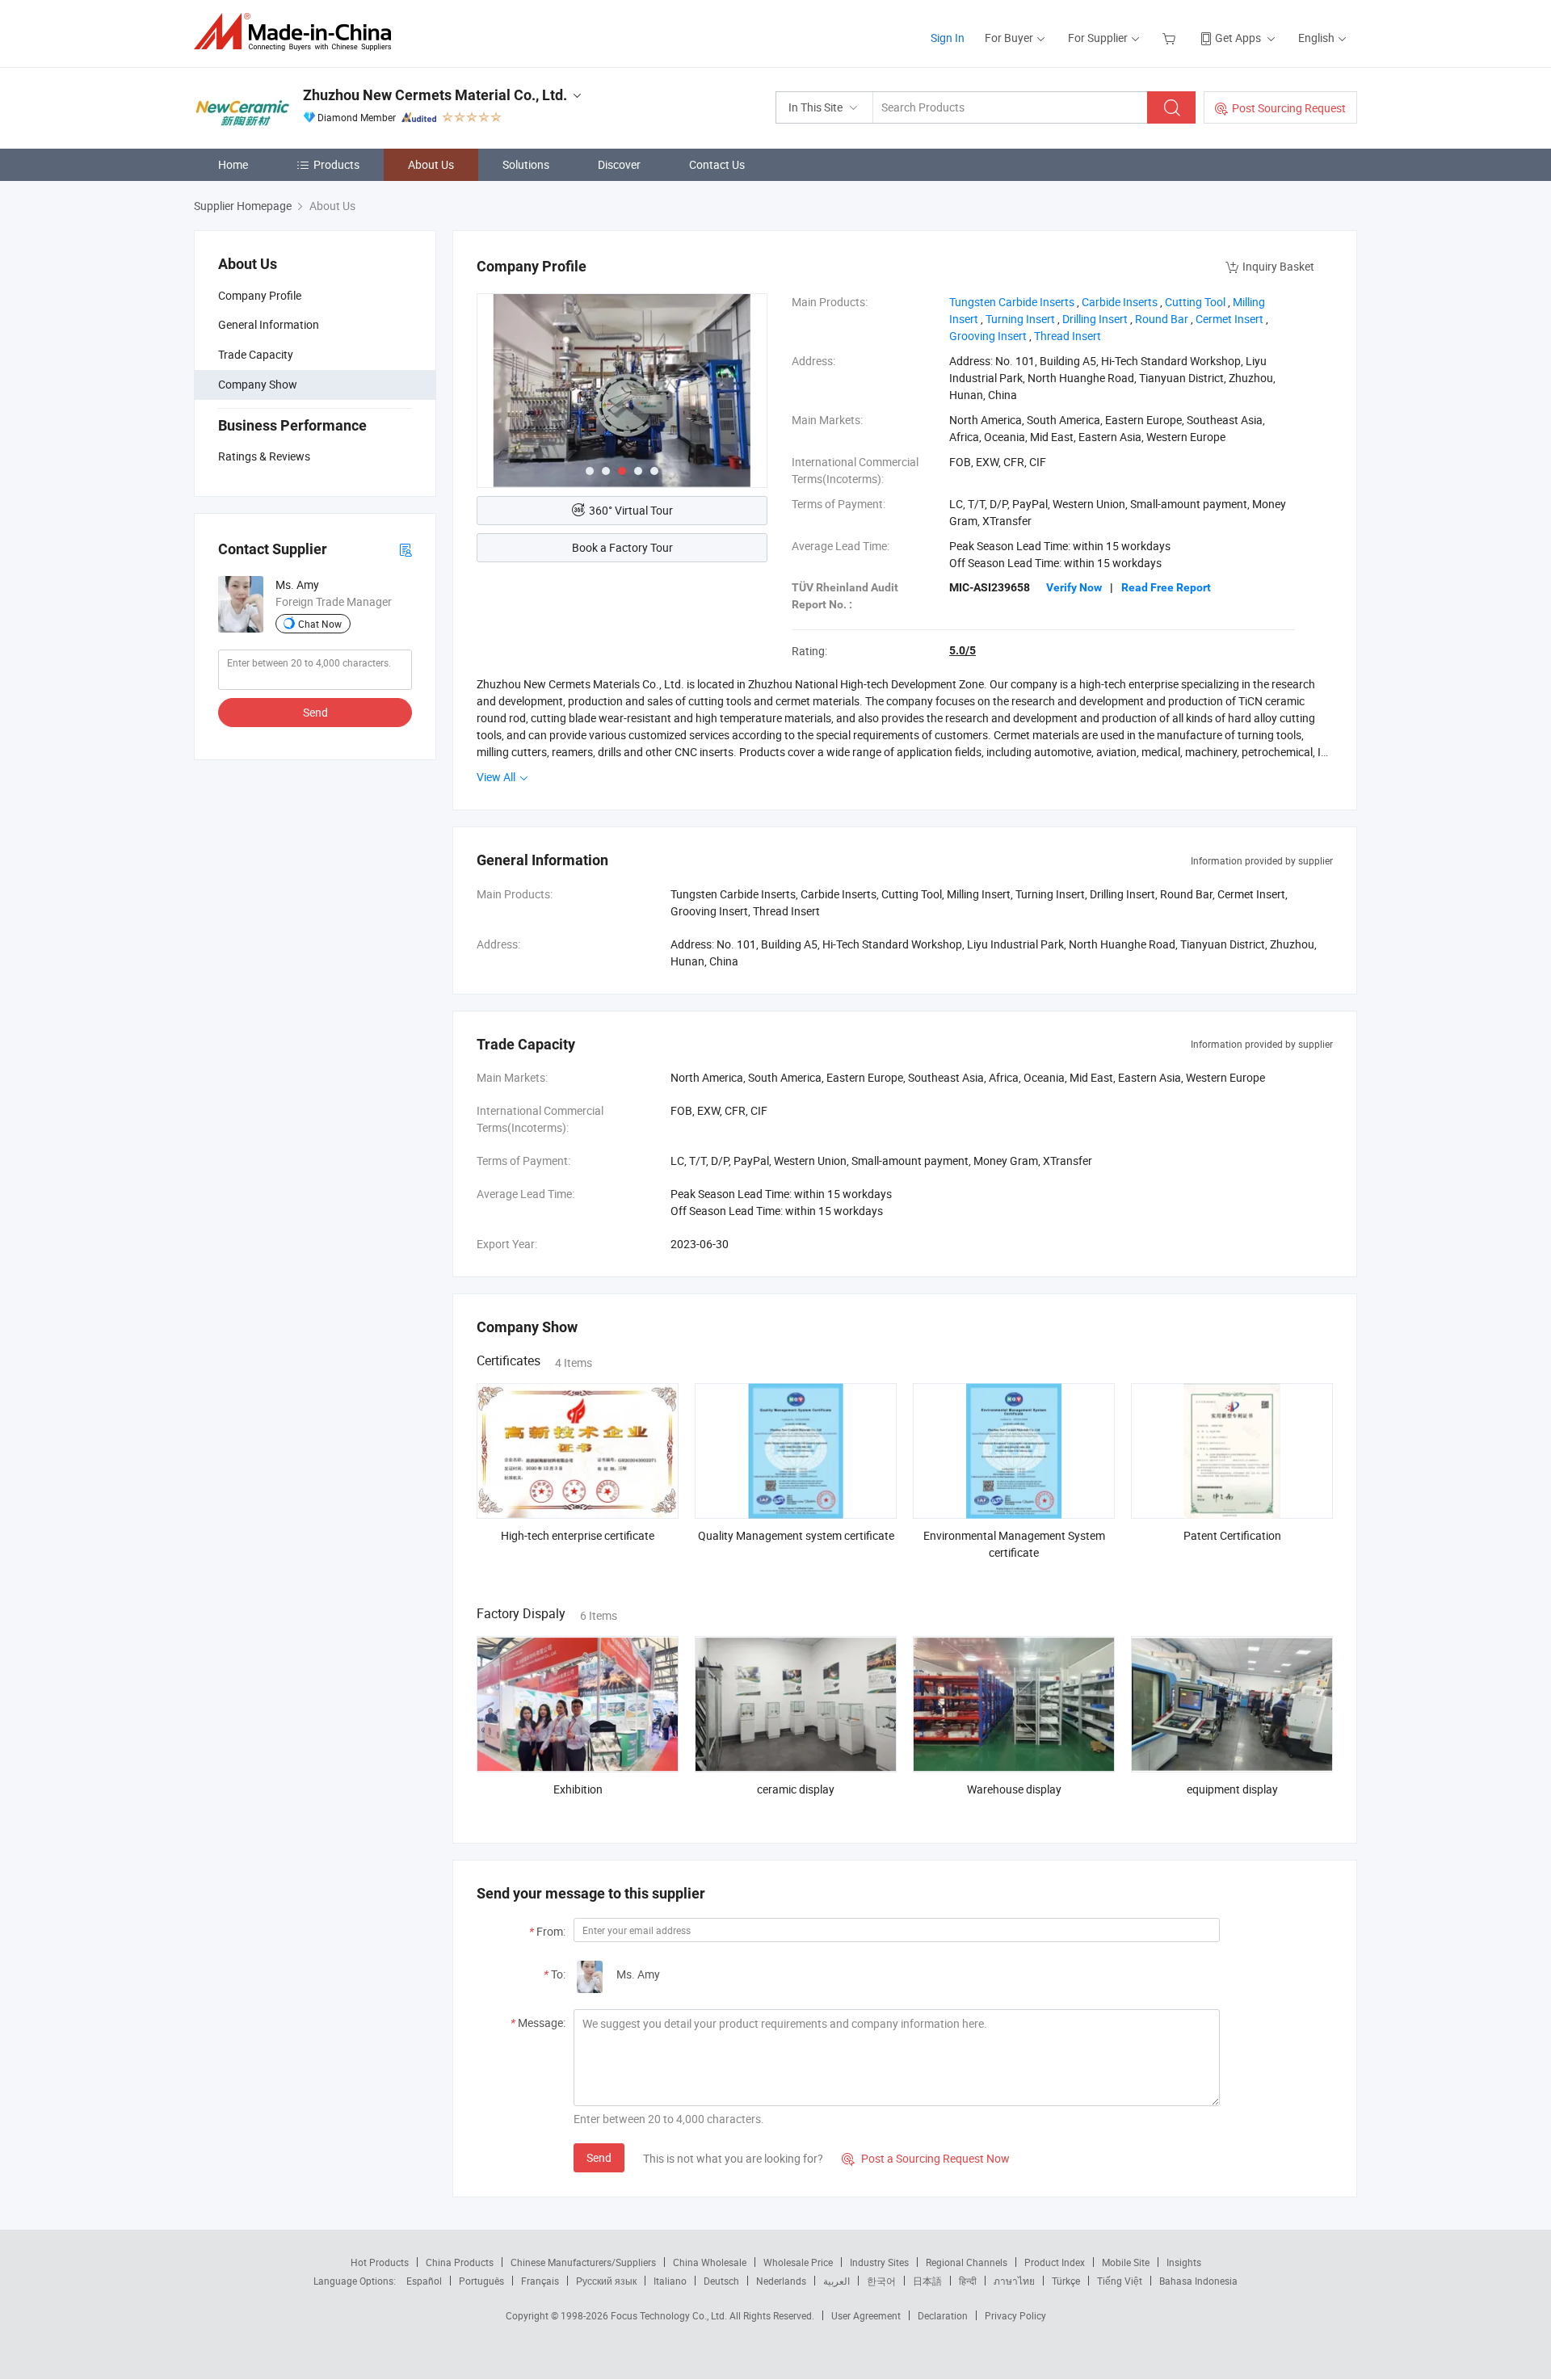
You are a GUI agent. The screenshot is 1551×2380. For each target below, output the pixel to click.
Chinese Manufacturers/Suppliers (583, 2262)
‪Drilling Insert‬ (1095, 319)
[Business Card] (406, 549)
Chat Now (320, 624)
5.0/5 (963, 650)
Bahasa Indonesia (1198, 2281)
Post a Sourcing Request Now (926, 2158)
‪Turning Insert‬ (1020, 319)
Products (336, 164)
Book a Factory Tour (622, 547)
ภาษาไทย (1014, 2281)
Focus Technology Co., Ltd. (670, 2315)
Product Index (1055, 2262)
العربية (836, 2281)
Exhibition (578, 1789)
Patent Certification (1232, 1535)
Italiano (670, 2281)
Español (424, 2281)
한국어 (881, 2281)
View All (497, 777)
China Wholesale (710, 2262)
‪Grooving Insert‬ (988, 336)
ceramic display (796, 1789)
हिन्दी (968, 2281)
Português (481, 2281)
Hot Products (380, 2262)
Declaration (943, 2315)
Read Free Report (1166, 587)
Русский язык (606, 2281)
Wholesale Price (798, 2262)
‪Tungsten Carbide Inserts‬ (1012, 302)
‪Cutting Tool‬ (1195, 302)
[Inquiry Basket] (1171, 38)
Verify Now (1074, 587)
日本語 (927, 2281)
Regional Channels (967, 2262)
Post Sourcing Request (1289, 108)
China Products (460, 2262)
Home (233, 164)
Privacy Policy (1015, 2315)
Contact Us (717, 164)
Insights (1184, 2262)
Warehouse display (1014, 1789)
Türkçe (1066, 2281)
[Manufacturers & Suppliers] (298, 32)
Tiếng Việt (1120, 2281)
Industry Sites (879, 2262)
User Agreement (866, 2315)
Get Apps (1238, 38)
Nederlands (781, 2281)
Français (540, 2281)
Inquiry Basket (1278, 266)
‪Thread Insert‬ (1068, 336)
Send (315, 712)
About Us (431, 164)
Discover (619, 164)
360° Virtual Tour (631, 510)
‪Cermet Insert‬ (1229, 319)
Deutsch (721, 2281)
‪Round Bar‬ (1162, 319)
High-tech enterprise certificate (578, 1535)
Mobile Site (1126, 2262)
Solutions (526, 164)
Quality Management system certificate (796, 1535)
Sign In (948, 38)
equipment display (1232, 1789)
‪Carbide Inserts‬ (1120, 302)
